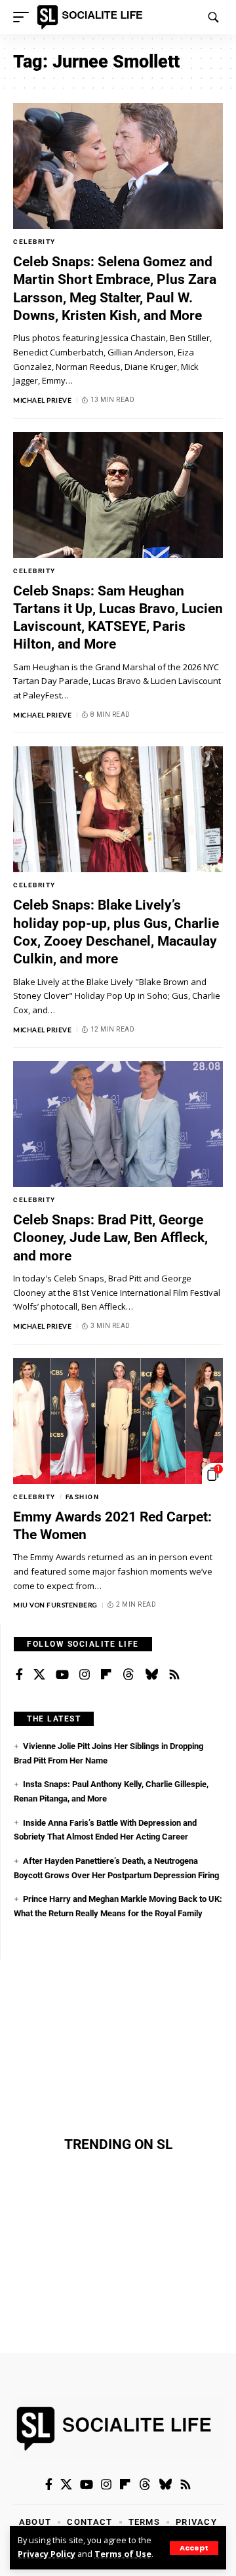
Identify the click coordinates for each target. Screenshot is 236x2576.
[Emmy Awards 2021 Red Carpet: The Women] (118, 1421)
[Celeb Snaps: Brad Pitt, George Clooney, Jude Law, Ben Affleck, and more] (118, 1124)
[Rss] (174, 1675)
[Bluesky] (151, 1675)
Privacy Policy (47, 2554)
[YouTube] (62, 1675)
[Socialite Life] (92, 17)
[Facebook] (19, 1675)
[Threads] (128, 1675)
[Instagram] (85, 1675)
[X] (39, 1675)
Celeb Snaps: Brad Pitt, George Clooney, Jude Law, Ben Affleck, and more (110, 1238)
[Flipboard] (106, 1675)
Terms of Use (123, 2554)
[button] (194, 2548)
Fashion (83, 1497)
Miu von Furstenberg (55, 1605)
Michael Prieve (42, 400)
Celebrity (34, 242)
